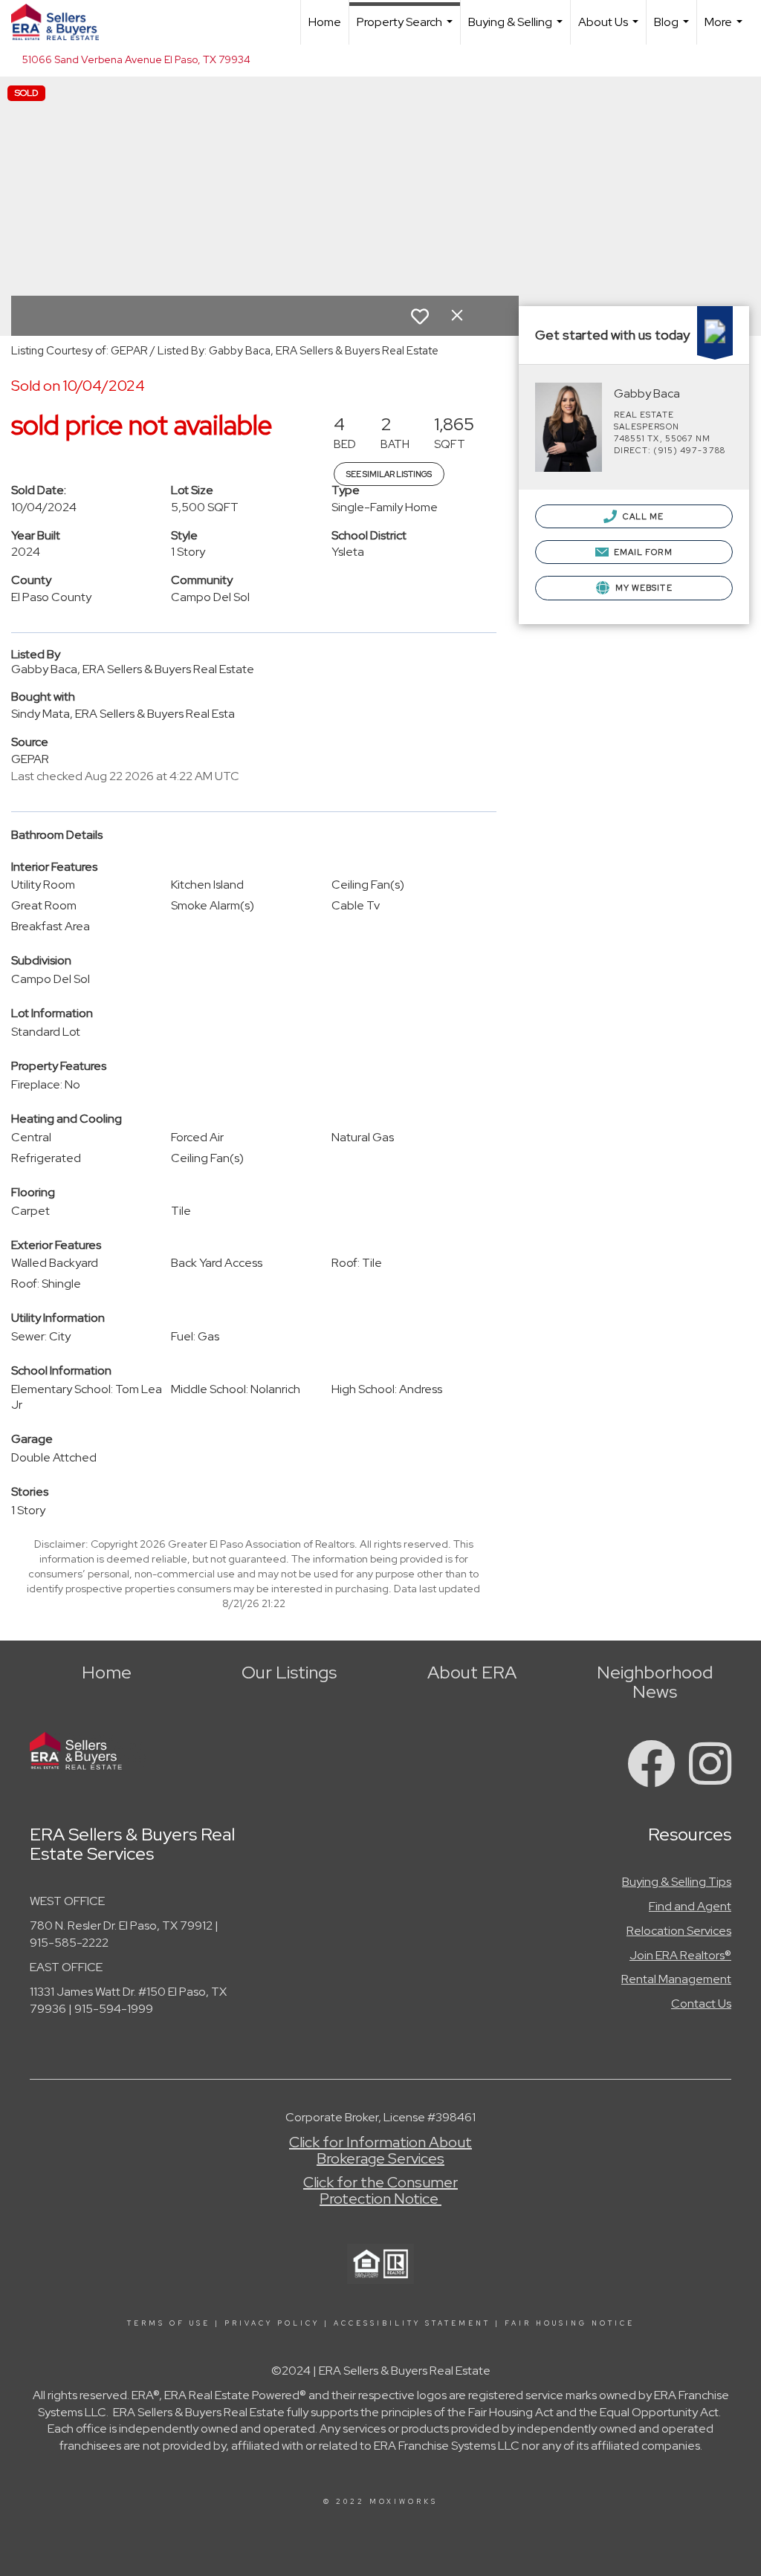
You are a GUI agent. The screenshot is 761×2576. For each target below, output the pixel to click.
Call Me (642, 516)
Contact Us (701, 2004)
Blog (673, 29)
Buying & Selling (517, 29)
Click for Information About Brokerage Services (380, 2150)
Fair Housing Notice (570, 2323)
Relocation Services (679, 1931)
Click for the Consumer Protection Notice (380, 2190)
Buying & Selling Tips (677, 1882)
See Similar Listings (389, 474)
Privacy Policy (272, 2323)
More (725, 29)
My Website (643, 588)
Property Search (407, 29)
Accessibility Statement (412, 2323)
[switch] (420, 317)
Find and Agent (690, 1906)
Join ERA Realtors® (680, 1955)
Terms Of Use (169, 2323)
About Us (610, 29)
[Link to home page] (62, 22)
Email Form (642, 552)
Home (325, 22)
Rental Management (676, 1979)
